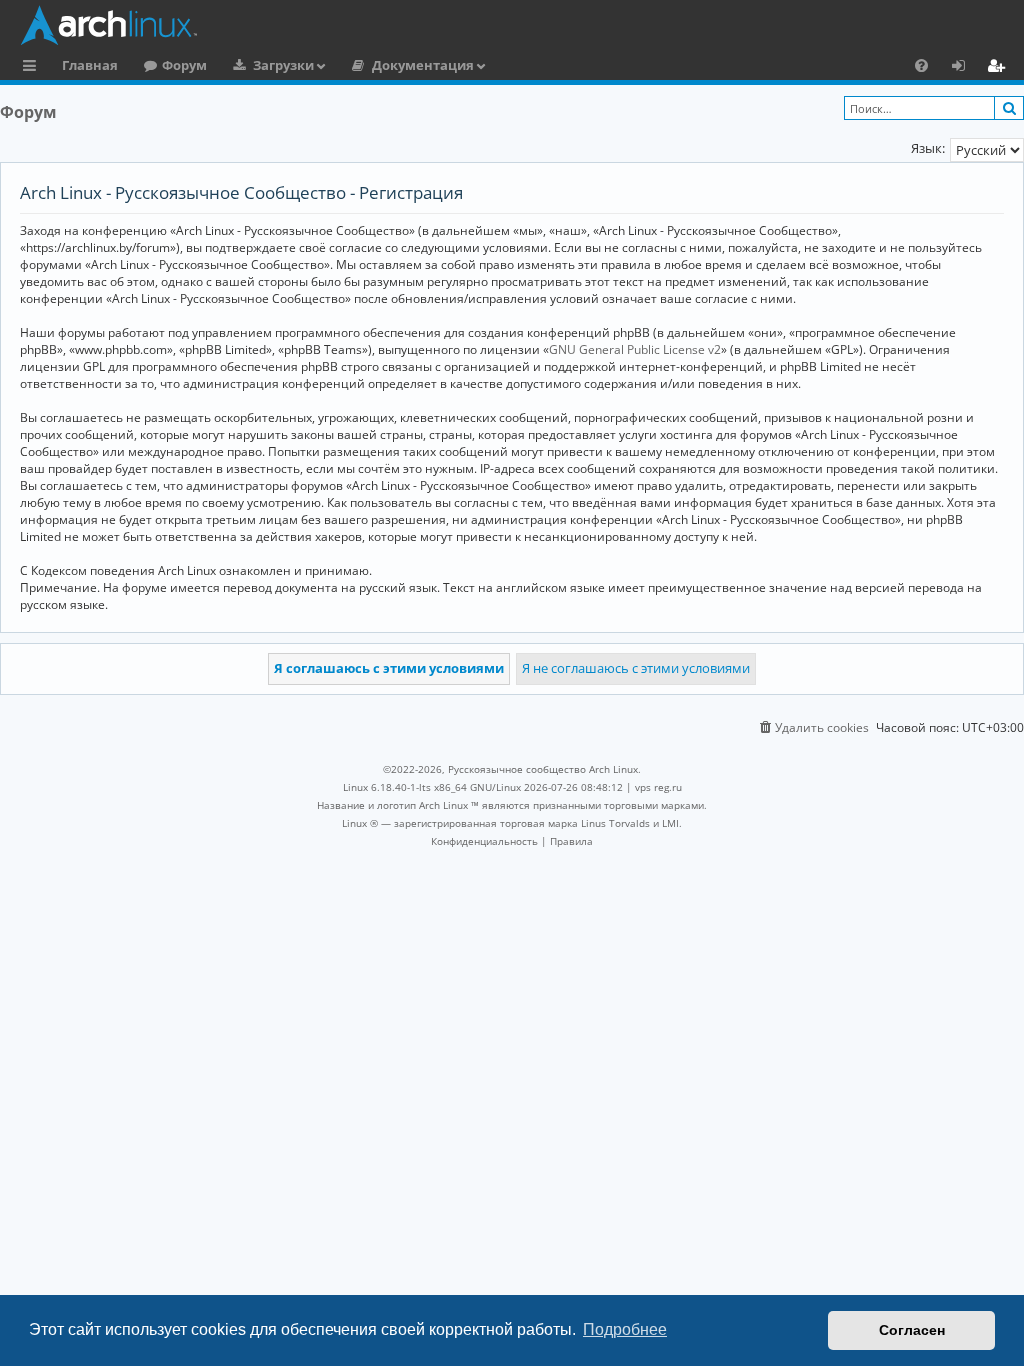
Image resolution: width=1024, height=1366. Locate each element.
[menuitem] (921, 65)
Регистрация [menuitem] (1000, 68)
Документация (423, 65)
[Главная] (517, 25)
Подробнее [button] (625, 1329)
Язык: (928, 148)
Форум (184, 65)
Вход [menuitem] (965, 68)
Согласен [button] (912, 1330)
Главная (90, 65)
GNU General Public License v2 (635, 349)
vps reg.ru (658, 787)
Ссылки (33, 68)
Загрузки (283, 65)
